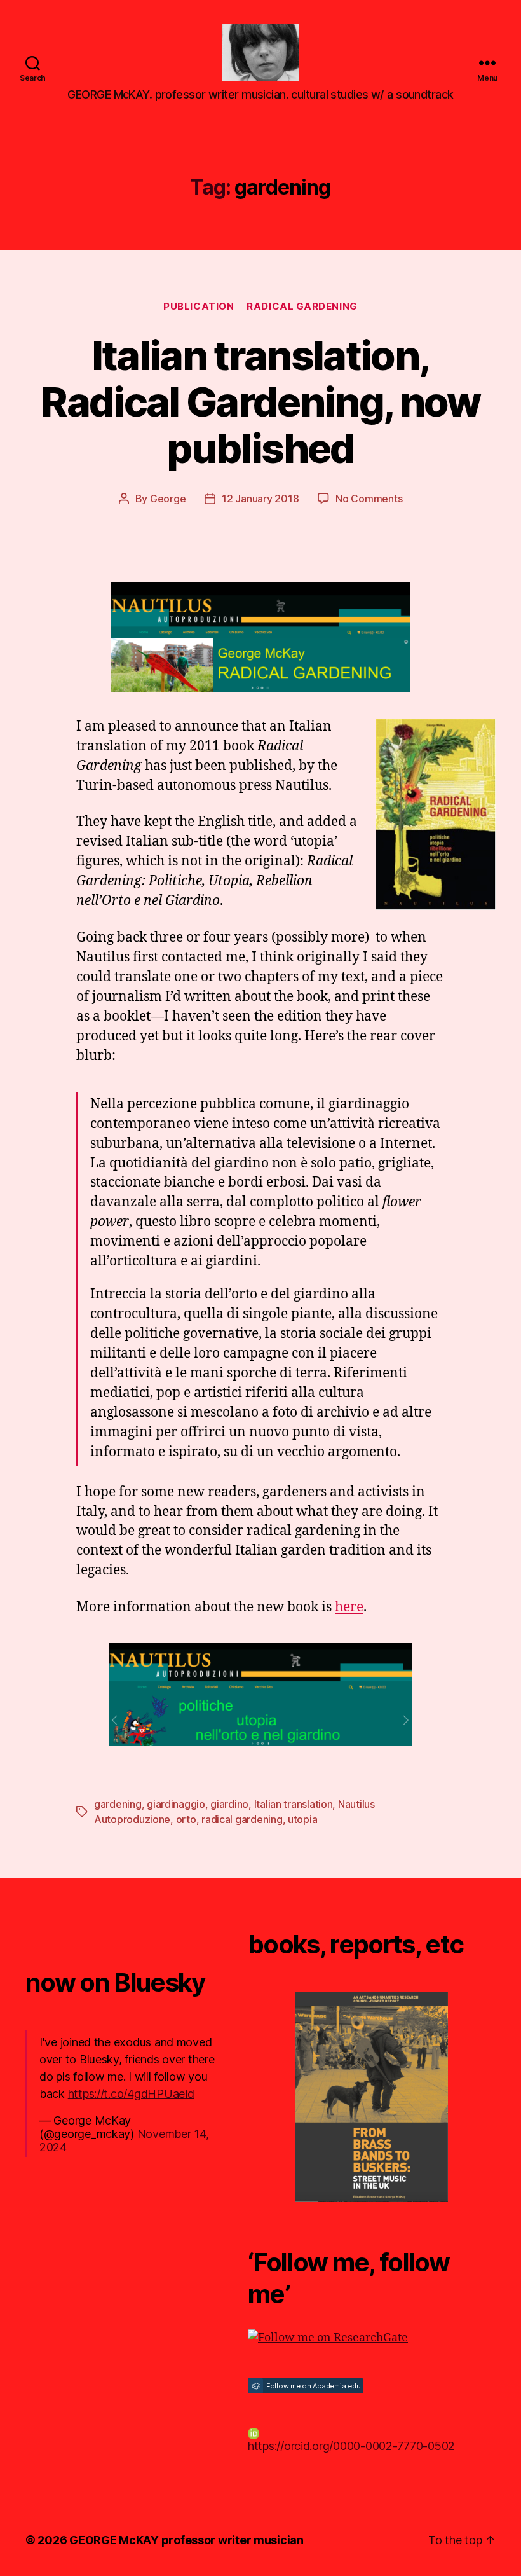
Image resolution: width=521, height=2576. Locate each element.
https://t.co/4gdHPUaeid (131, 2094)
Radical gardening (302, 307)
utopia (302, 1819)
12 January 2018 (260, 499)
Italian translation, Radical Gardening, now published (260, 402)
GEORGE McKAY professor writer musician (186, 2540)
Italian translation (294, 1804)
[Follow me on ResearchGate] (372, 2338)
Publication (199, 307)
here (349, 1607)
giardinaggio (176, 1804)
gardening (118, 1804)
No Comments (369, 499)
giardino (229, 1804)
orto (186, 1819)
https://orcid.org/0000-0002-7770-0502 (351, 2446)
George (168, 499)
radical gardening (242, 1819)
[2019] (372, 2097)
